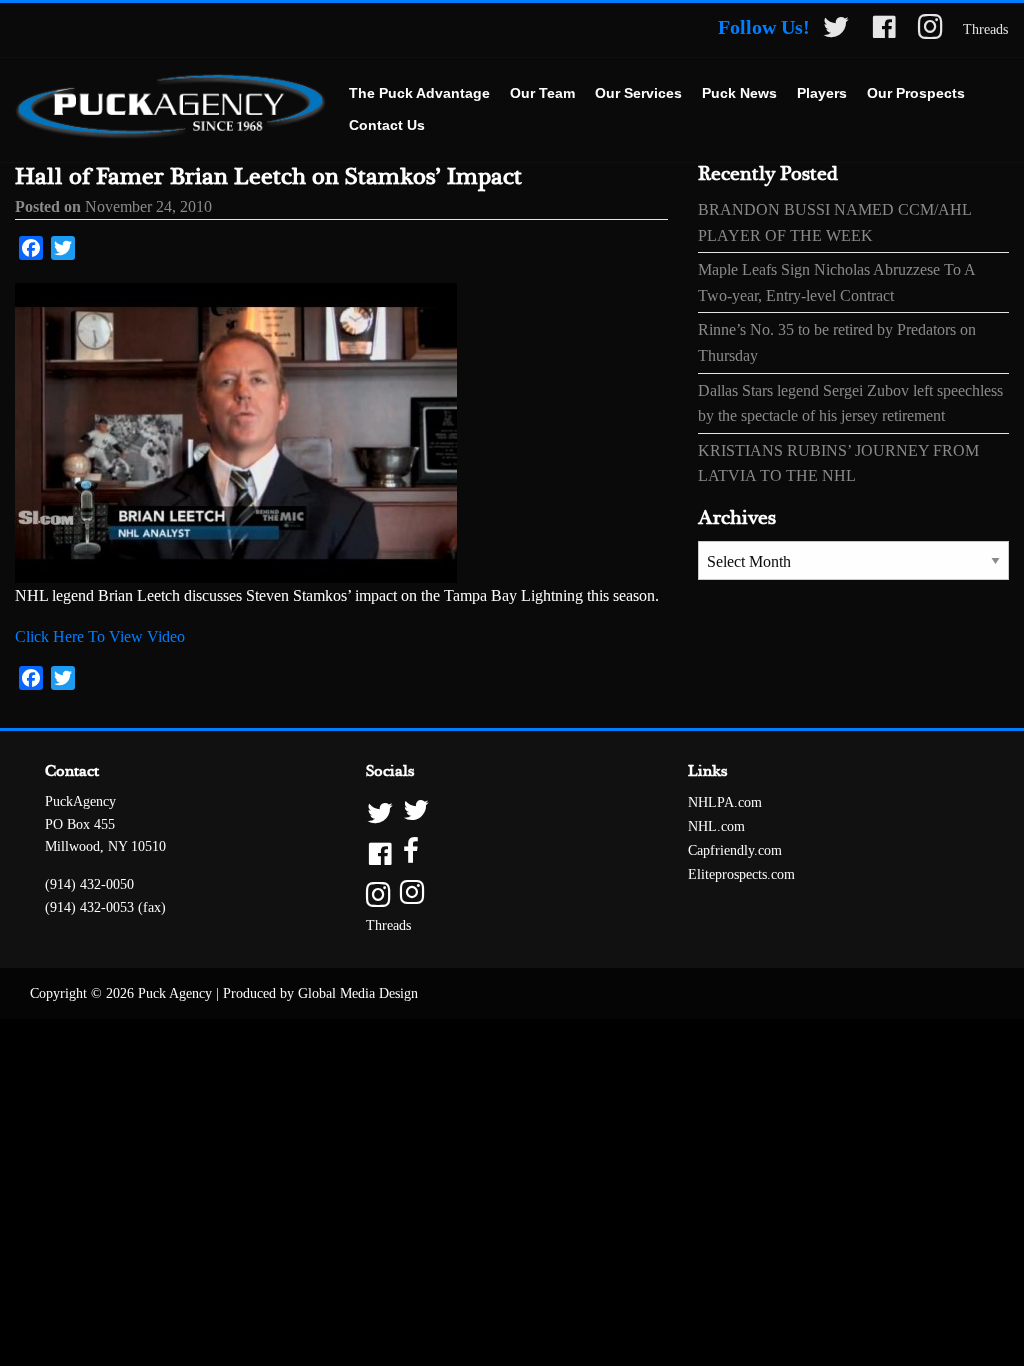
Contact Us (387, 125)
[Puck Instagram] (930, 30)
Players (822, 93)
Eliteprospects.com (741, 874)
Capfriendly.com (735, 850)
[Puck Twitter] (836, 30)
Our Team (542, 93)
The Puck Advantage (419, 93)
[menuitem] (419, 94)
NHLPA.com (725, 802)
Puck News (739, 93)
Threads (985, 29)
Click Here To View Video (100, 636)
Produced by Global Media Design (320, 993)
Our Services (638, 93)
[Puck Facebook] (884, 30)
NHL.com (716, 826)
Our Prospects (916, 93)
